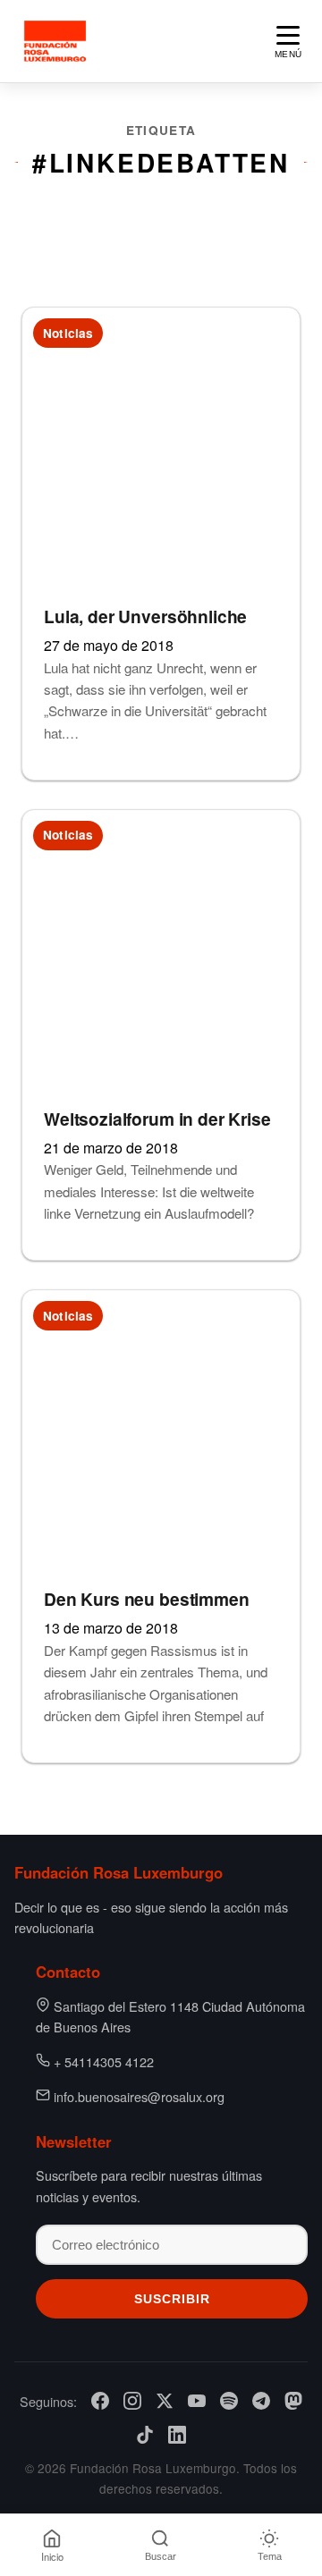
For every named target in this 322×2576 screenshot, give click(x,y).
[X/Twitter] (165, 2401)
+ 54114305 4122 (104, 2061)
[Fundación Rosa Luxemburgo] (58, 41)
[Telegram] (261, 2401)
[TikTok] (145, 2435)
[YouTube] (197, 2401)
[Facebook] (100, 2401)
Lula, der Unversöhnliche (145, 616)
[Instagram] (132, 2401)
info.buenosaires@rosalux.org (139, 2096)
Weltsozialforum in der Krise (157, 1119)
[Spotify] (229, 2401)
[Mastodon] (293, 2401)
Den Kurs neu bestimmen (147, 1599)
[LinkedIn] (177, 2435)
